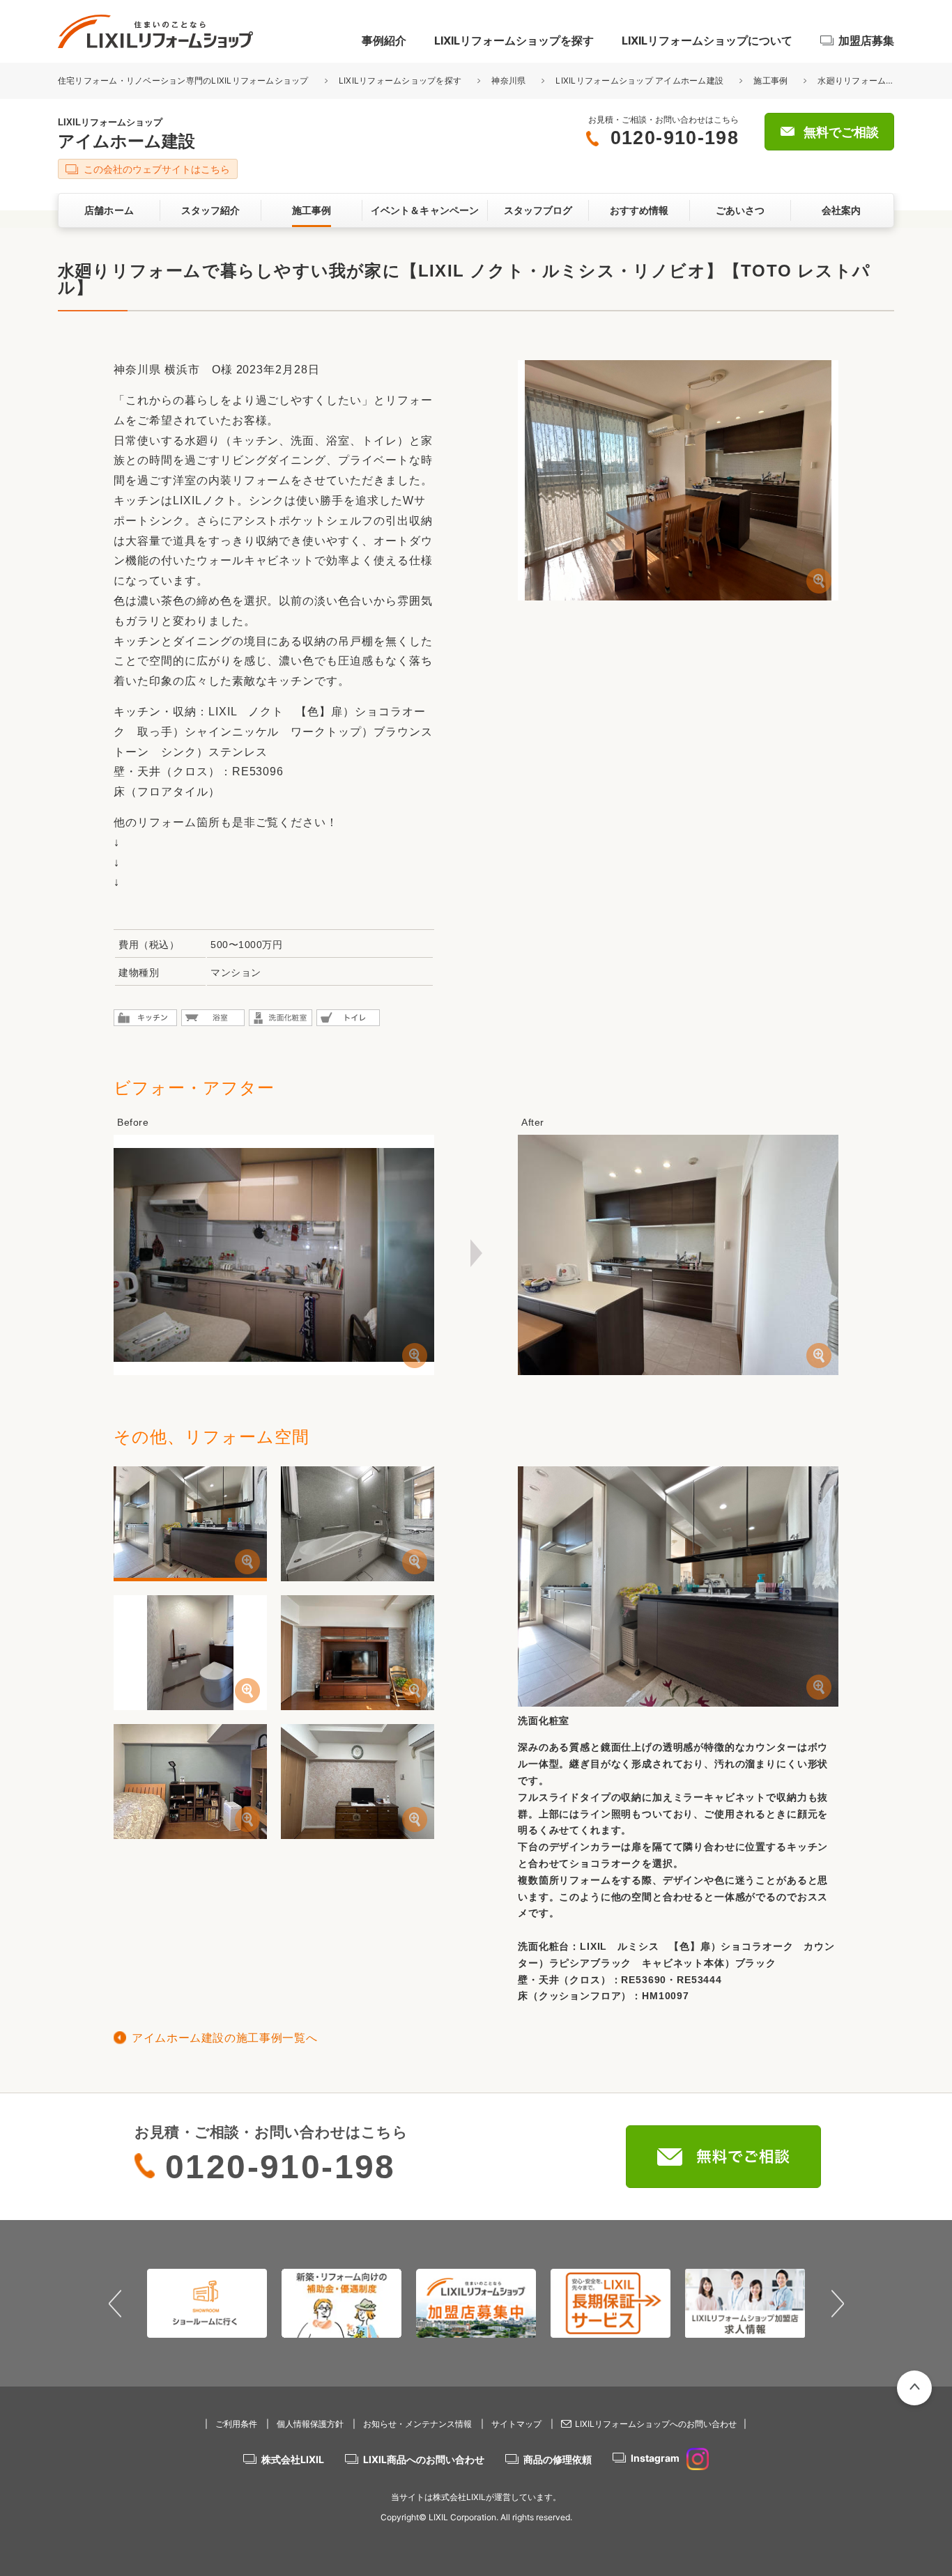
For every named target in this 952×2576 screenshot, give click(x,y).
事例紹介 (384, 40)
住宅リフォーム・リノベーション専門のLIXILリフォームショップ (184, 80)
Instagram (655, 2458)
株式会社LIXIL (293, 2459)
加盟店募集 (866, 40)
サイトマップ (516, 2424)
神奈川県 (508, 80)
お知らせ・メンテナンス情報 (417, 2424)
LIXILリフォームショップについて (707, 40)
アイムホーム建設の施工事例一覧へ (224, 2038)
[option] (207, 2303)
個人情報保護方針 (310, 2424)
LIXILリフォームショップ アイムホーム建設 (639, 80)
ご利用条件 (236, 2424)
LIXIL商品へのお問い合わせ (424, 2459)
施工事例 (770, 80)
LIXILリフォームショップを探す (514, 40)
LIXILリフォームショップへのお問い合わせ (656, 2424)
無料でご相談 (841, 132)
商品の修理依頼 (558, 2459)
